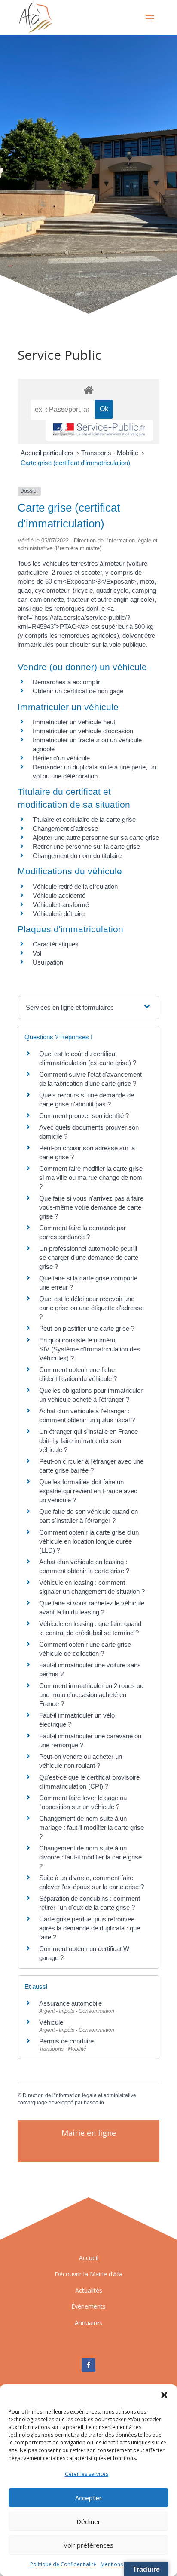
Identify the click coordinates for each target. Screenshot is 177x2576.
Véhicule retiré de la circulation (75, 887)
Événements (88, 2306)
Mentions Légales (122, 2564)
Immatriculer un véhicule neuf (74, 722)
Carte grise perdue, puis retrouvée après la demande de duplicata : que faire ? (90, 1928)
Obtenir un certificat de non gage (78, 691)
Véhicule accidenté (59, 896)
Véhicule (51, 2022)
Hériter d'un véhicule (61, 758)
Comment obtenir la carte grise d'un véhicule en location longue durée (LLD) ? (89, 1541)
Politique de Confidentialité (63, 2564)
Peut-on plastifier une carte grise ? (87, 1328)
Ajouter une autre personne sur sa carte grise (96, 838)
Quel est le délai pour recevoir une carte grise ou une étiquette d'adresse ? (92, 1308)
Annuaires (88, 2323)
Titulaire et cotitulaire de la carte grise (84, 819)
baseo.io (94, 2103)
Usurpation (48, 962)
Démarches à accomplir (66, 682)
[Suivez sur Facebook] (88, 2365)
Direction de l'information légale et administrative (79, 2095)
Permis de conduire (66, 2041)
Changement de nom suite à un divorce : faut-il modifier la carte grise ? (90, 1857)
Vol (37, 953)
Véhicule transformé (61, 905)
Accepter (88, 2498)
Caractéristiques (56, 944)
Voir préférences (88, 2545)
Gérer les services (87, 2474)
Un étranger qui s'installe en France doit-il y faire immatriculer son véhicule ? (88, 1441)
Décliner (88, 2521)
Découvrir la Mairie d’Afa (88, 2274)
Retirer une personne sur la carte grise (86, 847)
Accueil (89, 2258)
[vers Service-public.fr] (99, 430)
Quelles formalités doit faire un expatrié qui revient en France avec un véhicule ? (88, 1491)
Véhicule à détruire (59, 914)
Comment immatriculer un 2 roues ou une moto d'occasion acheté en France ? (91, 1695)
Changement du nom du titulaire (77, 856)
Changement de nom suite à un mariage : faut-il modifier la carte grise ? (92, 1827)
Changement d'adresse (65, 829)
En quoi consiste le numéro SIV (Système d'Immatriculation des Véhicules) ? (90, 1349)
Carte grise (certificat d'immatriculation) (75, 463)
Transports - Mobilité (111, 453)
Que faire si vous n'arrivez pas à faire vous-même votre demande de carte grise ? (91, 1207)
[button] (164, 2395)
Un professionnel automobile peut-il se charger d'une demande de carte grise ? (89, 1257)
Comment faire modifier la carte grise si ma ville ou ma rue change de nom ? (91, 1178)
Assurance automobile (70, 2003)
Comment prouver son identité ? (84, 1116)
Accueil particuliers (48, 453)
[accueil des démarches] (88, 390)
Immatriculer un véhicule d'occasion (83, 731)
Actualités (89, 2290)
